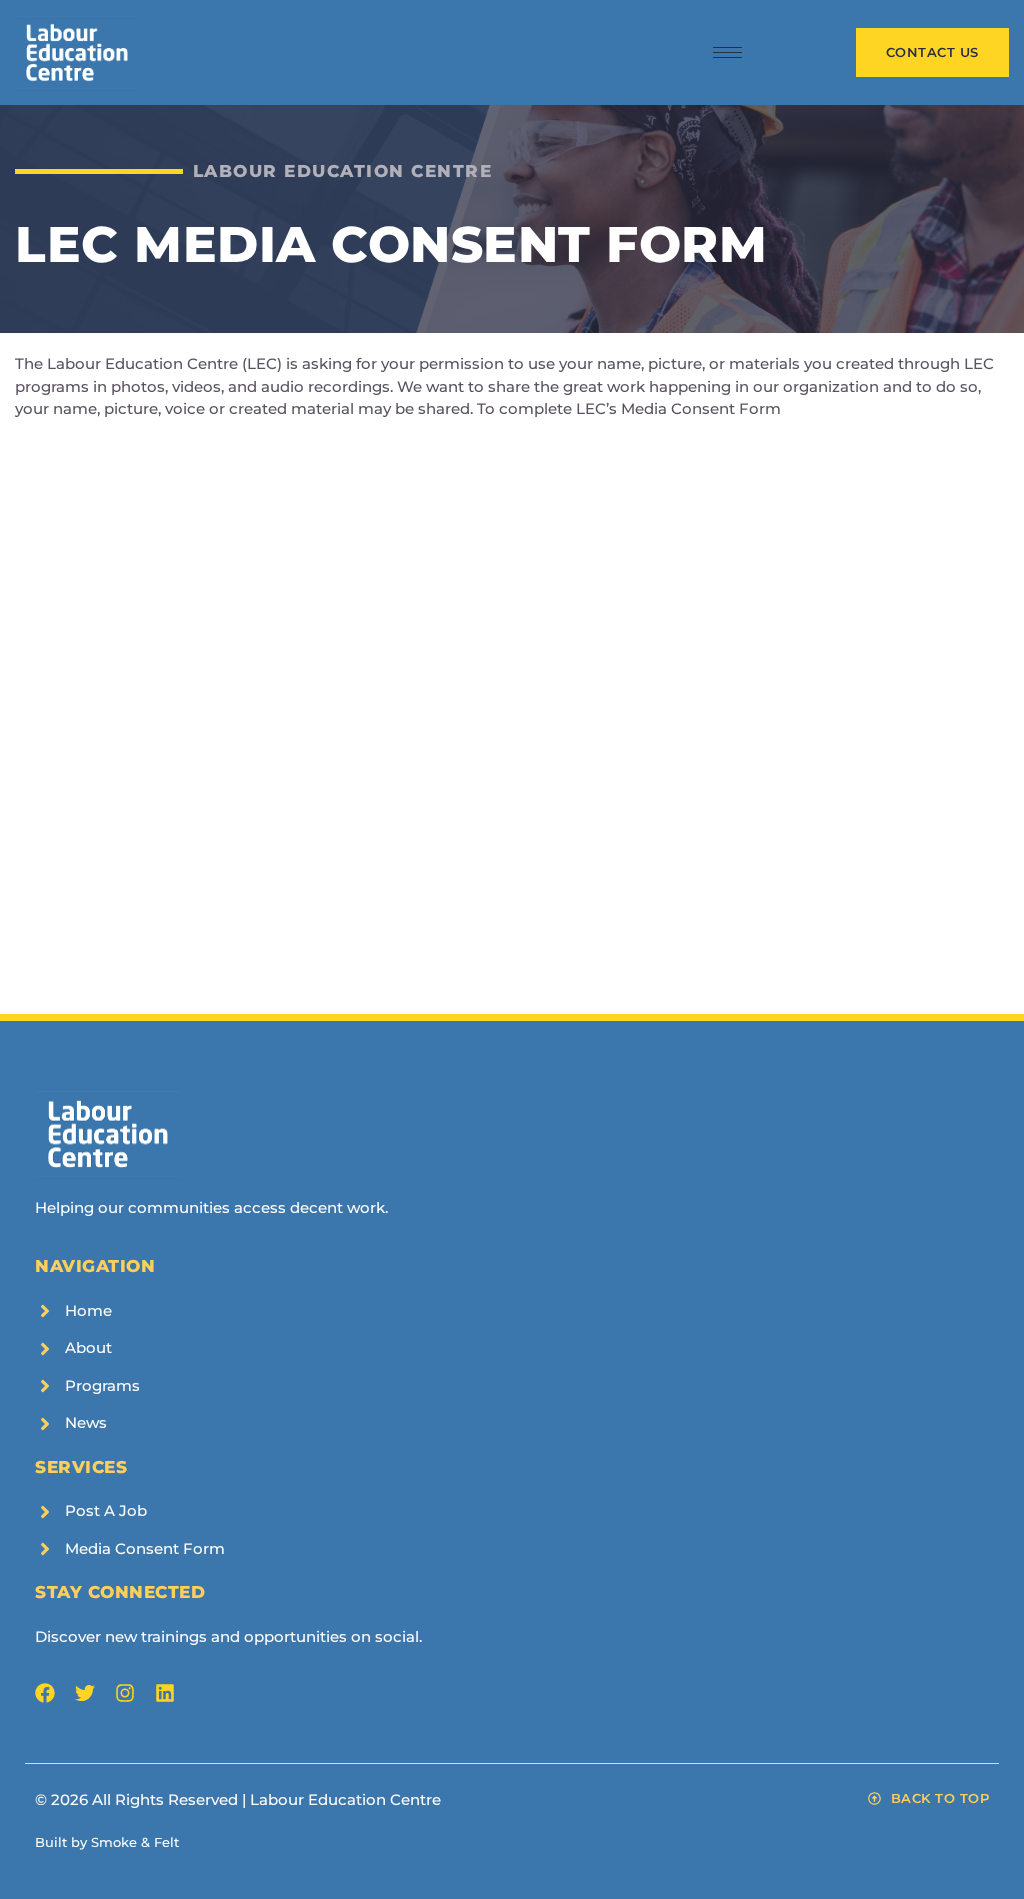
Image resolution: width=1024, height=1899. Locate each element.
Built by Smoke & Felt (107, 1842)
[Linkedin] (165, 1693)
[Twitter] (85, 1693)
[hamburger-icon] (727, 52)
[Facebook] (45, 1693)
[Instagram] (125, 1693)
